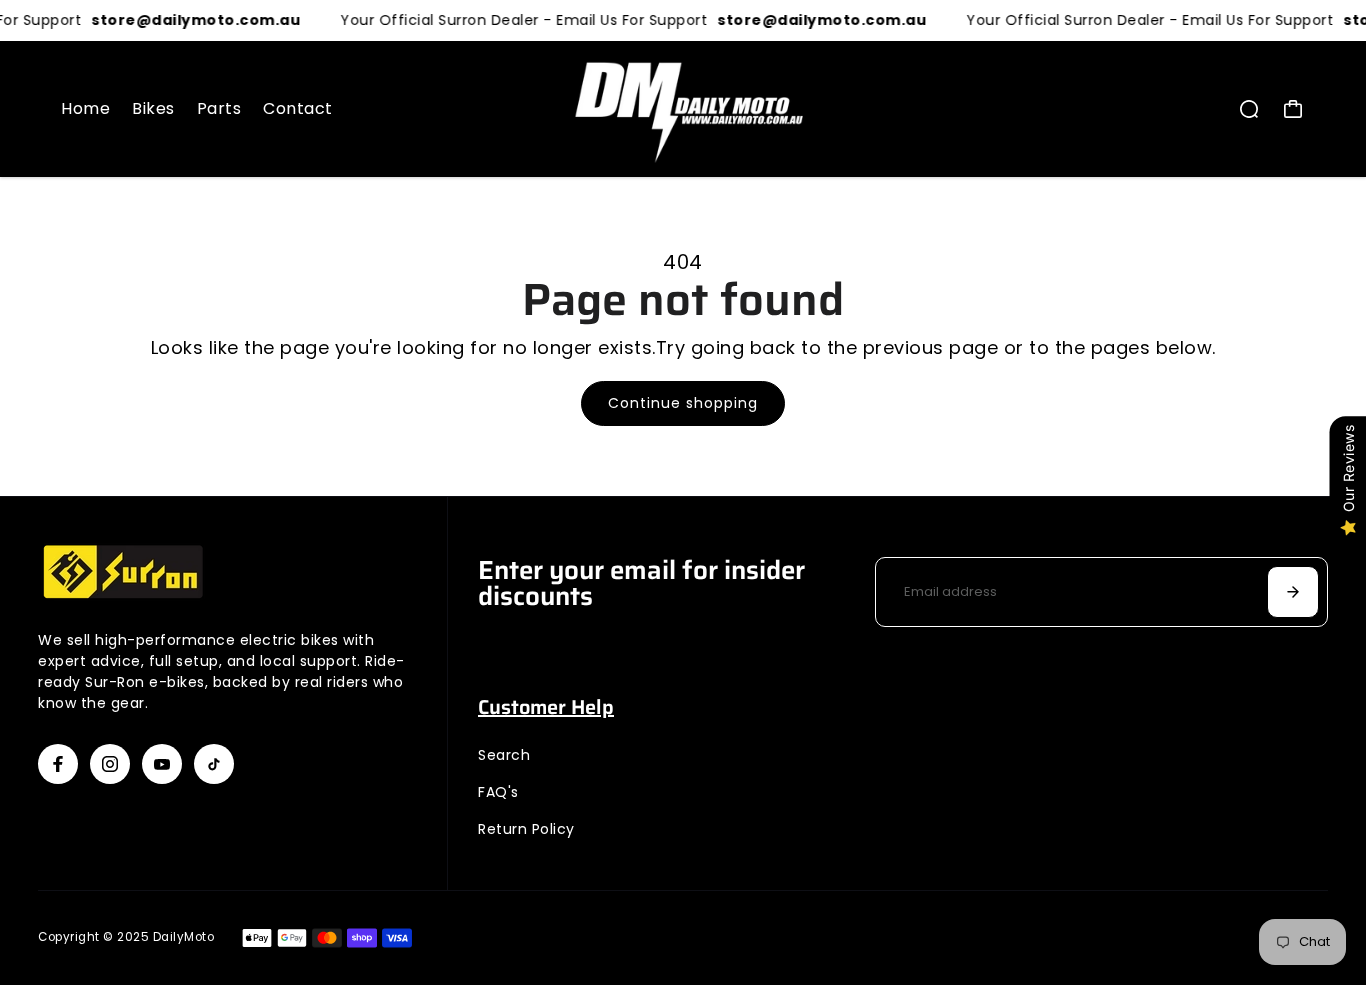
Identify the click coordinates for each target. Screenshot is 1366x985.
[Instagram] (110, 764)
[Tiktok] (214, 764)
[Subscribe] (1293, 592)
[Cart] (1293, 109)
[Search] (1249, 109)
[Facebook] (58, 764)
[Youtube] (162, 764)
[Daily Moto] (683, 109)
